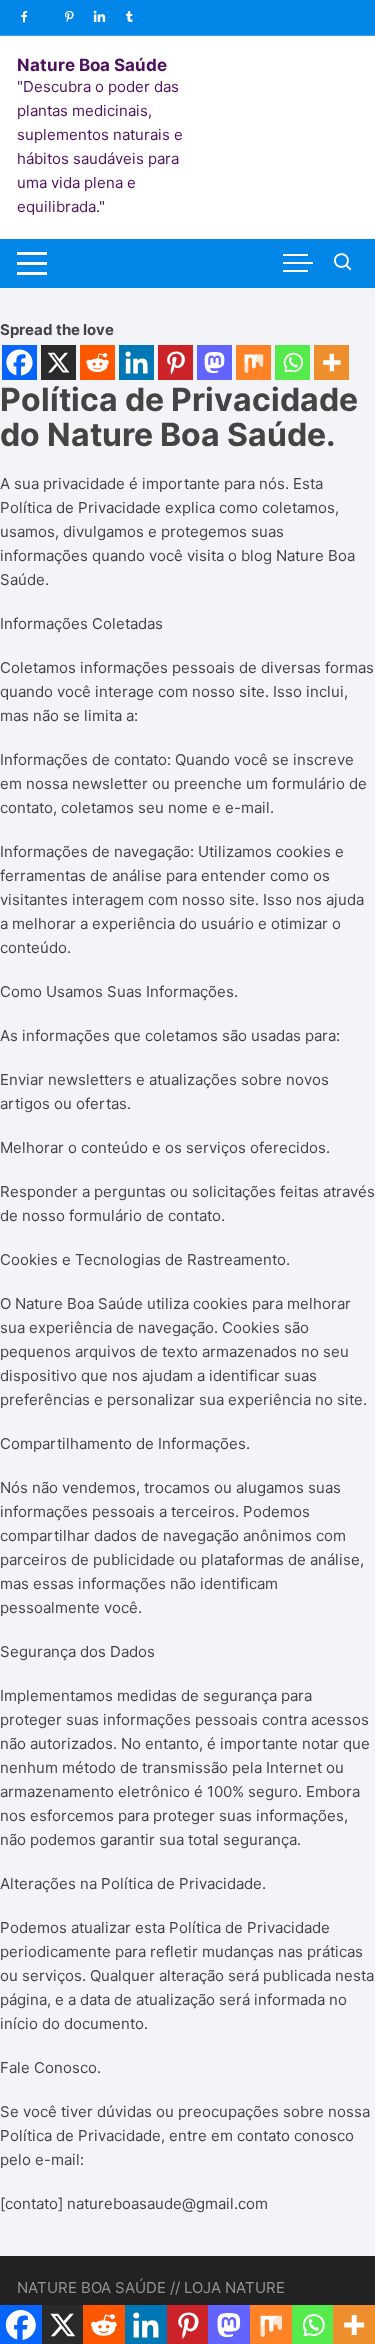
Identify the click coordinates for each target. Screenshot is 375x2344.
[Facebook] (19, 362)
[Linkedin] (136, 362)
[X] (58, 362)
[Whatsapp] (292, 362)
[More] (331, 362)
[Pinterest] (175, 362)
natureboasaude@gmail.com (167, 2203)
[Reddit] (97, 362)
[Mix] (253, 362)
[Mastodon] (214, 362)
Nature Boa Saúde (92, 65)
